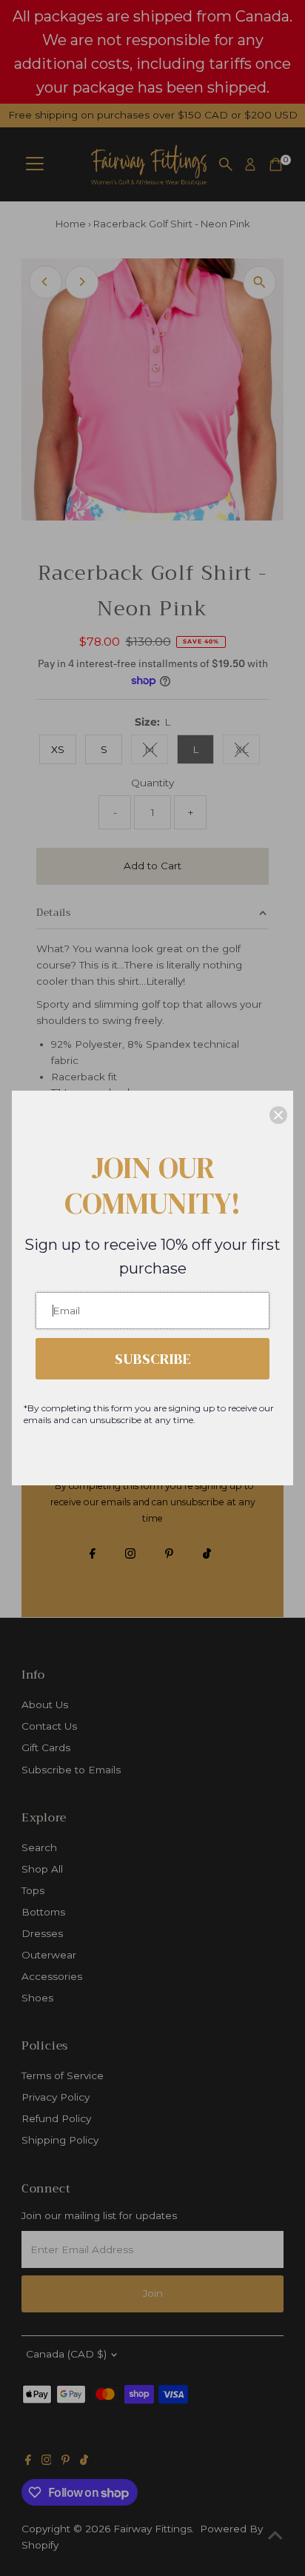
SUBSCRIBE (153, 1359)
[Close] (278, 1115)
